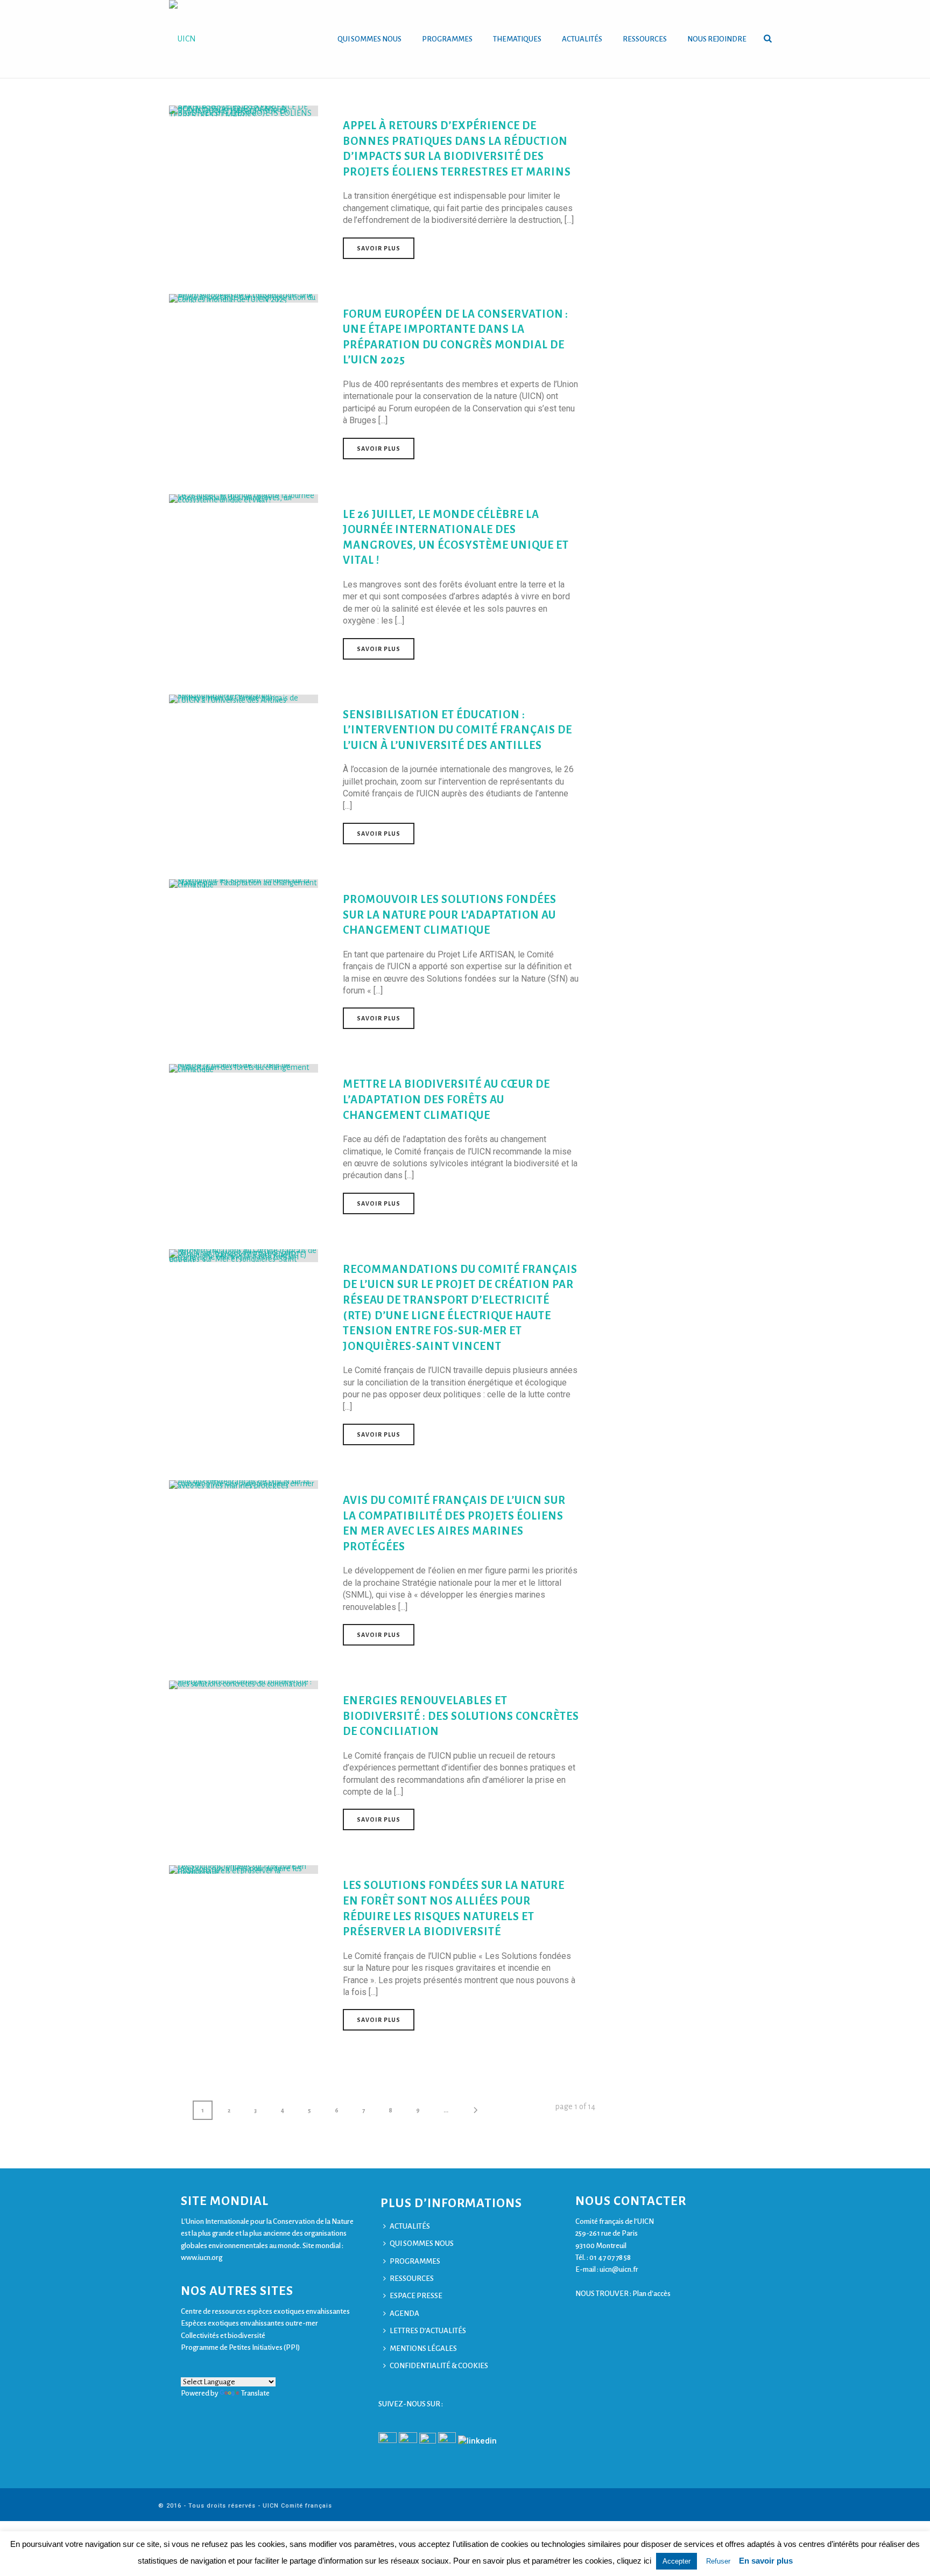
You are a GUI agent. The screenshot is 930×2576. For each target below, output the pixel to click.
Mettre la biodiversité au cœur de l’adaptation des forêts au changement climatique (446, 1099)
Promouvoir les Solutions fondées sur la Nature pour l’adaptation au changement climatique (450, 915)
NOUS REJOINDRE (717, 39)
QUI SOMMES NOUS (369, 39)
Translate (255, 2393)
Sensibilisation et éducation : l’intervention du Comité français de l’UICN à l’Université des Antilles (457, 730)
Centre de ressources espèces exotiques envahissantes (265, 2311)
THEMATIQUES (517, 39)
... (446, 2110)
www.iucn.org (202, 2257)
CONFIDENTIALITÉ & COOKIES (439, 2366)
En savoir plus (766, 2561)
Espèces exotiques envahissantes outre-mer (249, 2323)
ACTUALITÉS (582, 39)
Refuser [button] (718, 2561)
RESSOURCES (645, 39)
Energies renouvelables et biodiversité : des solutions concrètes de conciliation (461, 1716)
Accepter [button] (677, 2561)
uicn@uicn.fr (619, 2269)
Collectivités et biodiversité (223, 2336)
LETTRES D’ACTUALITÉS (428, 2331)
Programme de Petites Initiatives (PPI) (240, 2347)
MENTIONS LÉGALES (423, 2348)
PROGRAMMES (447, 39)
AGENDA (404, 2313)
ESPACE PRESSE (416, 2296)
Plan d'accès (651, 2294)
